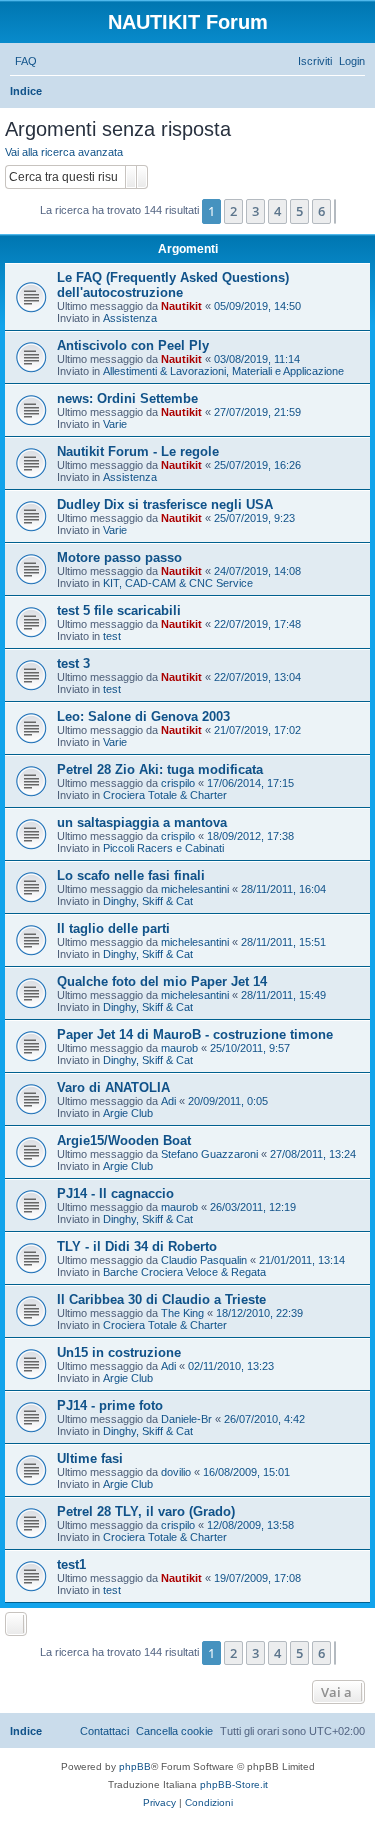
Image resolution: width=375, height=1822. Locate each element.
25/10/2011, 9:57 (250, 1048)
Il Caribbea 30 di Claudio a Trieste (161, 1299)
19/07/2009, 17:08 (257, 1578)
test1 (71, 1564)
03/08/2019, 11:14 (257, 359)
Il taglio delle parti (113, 928)
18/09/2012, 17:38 (250, 836)
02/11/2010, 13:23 (231, 1366)
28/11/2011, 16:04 (283, 889)
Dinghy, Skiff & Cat (148, 901)
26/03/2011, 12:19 (253, 1207)
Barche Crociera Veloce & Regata (184, 1272)
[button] (335, 211)
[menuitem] (26, 61)
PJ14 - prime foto (110, 1405)
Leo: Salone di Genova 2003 (143, 716)
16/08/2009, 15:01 (246, 1472)
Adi (168, 1101)
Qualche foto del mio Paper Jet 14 (162, 981)
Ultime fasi (90, 1458)
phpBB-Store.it (234, 1784)
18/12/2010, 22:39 (259, 1313)
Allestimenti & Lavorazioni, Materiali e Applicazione (223, 371)
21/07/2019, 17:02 (257, 730)
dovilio (176, 1472)
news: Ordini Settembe (127, 398)
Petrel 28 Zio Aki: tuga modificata (160, 769)
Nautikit (181, 306)
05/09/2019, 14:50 (257, 306)
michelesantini (195, 889)
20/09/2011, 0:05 (228, 1101)
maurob (179, 1048)
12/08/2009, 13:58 (250, 1525)
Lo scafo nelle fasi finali (131, 875)
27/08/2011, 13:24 (313, 1154)
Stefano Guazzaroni (209, 1154)
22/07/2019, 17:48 (257, 624)
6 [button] (321, 211)
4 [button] (277, 211)
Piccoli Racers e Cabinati (163, 848)
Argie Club (128, 1113)
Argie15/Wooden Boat (124, 1140)
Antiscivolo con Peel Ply (133, 345)
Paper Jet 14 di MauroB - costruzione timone (195, 1034)
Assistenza (130, 318)
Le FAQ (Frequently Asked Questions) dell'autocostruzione (173, 285)
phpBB (135, 1766)
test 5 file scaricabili (119, 610)
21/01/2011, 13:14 (302, 1260)
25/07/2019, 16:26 (257, 465)
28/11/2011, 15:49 (283, 995)
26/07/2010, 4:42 (264, 1419)
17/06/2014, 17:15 (250, 783)
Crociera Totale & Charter (165, 795)
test (112, 636)
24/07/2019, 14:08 (257, 571)
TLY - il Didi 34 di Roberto (137, 1246)
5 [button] (299, 211)
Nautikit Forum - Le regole (138, 451)
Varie (115, 424)
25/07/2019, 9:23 (254, 518)
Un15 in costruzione (119, 1352)
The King (182, 1313)
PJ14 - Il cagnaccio (115, 1193)
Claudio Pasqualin (204, 1260)
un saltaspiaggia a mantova (142, 822)
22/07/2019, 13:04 (257, 677)
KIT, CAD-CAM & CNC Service (178, 583)
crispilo (178, 783)
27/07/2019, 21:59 (257, 412)
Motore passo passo (119, 557)
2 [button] (233, 211)
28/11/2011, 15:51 (283, 942)
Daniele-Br (186, 1419)
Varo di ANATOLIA (113, 1087)
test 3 (73, 663)
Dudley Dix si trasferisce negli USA (165, 504)
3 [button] (255, 211)
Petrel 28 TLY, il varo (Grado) (146, 1511)
